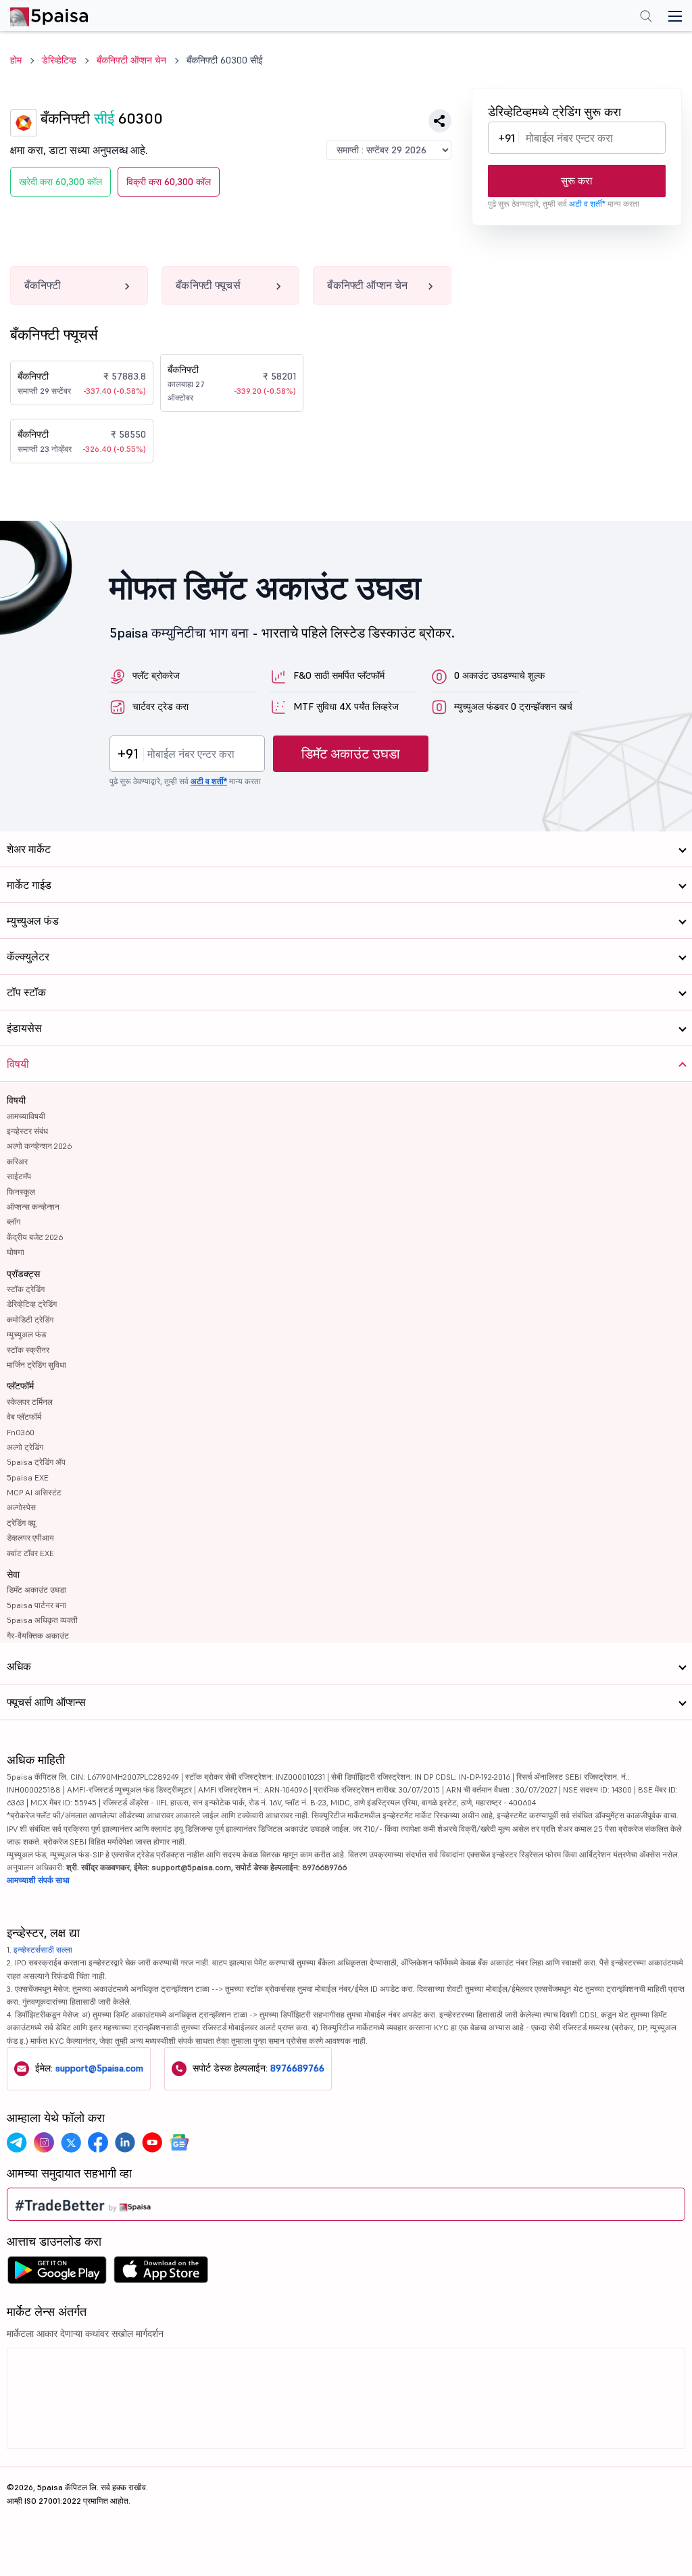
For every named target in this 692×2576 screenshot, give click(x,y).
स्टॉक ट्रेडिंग (26, 1289)
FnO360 (21, 1432)
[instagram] (44, 2142)
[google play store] (57, 2273)
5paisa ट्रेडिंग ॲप (36, 1462)
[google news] (179, 2142)
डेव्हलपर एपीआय (30, 1538)
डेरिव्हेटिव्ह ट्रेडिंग (32, 1304)
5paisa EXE (28, 1477)
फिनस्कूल (21, 1192)
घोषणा (16, 1252)
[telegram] (17, 2142)
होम (16, 60)
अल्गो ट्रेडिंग (25, 1447)
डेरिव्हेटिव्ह (59, 60)
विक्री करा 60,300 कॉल (169, 182)
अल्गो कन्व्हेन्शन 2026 (39, 1146)
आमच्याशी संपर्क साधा (38, 1880)
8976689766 (297, 2068)
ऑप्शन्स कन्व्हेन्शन (33, 1207)
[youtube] (152, 2142)
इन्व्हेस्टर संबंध (27, 1131)
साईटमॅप (19, 1176)
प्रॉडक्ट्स (23, 1274)
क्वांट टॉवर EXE (30, 1553)
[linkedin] (125, 2142)
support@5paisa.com (99, 2068)
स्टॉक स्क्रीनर (28, 1350)
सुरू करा (576, 181)
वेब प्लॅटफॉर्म (24, 1417)
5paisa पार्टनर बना (36, 1605)
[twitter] (71, 2142)
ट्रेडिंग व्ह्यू (21, 1523)
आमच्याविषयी (26, 1116)
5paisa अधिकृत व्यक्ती (42, 1620)
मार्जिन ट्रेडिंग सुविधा (36, 1365)
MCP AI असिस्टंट (34, 1492)
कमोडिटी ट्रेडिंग (30, 1319)
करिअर (17, 1161)
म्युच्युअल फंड (26, 1334)
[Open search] (646, 18)
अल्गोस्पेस (21, 1507)
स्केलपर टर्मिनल (30, 1402)
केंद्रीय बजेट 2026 (35, 1237)
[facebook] (98, 2142)
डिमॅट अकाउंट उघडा (351, 754)
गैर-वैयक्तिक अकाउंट (38, 1635)
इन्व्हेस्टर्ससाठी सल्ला (43, 1950)
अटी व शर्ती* (587, 204)
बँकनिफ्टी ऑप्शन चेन (131, 60)
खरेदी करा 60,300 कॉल (60, 182)
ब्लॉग (14, 1221)
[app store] (161, 2273)
